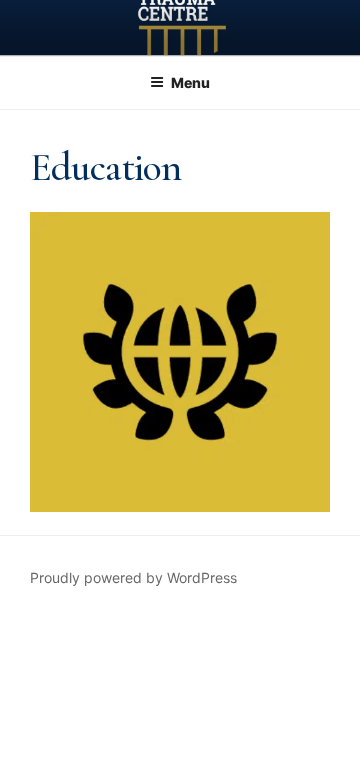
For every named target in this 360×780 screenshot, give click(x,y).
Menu (190, 82)
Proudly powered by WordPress (133, 577)
